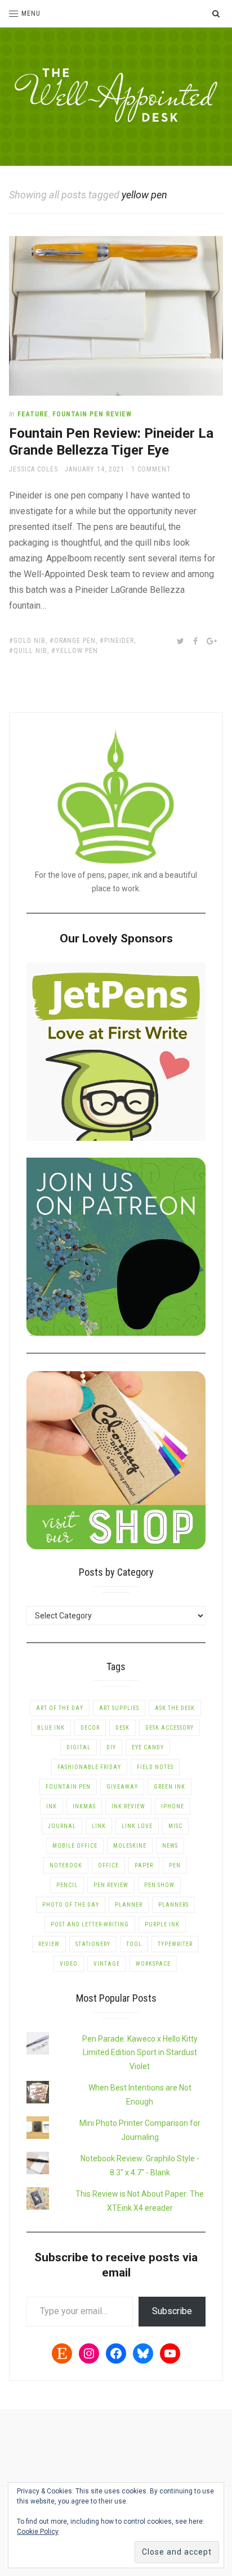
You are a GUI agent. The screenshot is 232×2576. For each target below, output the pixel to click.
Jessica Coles (34, 469)
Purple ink (162, 1924)
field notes (155, 1767)
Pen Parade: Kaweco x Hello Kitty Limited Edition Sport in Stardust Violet (140, 2053)
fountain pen (68, 1787)
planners (173, 1905)
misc (175, 1826)
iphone (173, 1806)
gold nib (30, 641)
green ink (169, 1787)
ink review (128, 1806)
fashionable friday (89, 1767)
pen (175, 1865)
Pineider (119, 641)
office (108, 1865)
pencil (67, 1885)
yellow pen (77, 651)
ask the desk (175, 1708)
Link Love (137, 1826)
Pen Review (111, 1885)
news (170, 1846)
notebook (66, 1865)
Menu (31, 13)
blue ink (51, 1728)
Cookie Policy (38, 2532)
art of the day (60, 1708)
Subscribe (172, 2311)
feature (33, 414)
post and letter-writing (90, 1924)
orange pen (75, 641)
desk (122, 1728)
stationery (93, 1944)
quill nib (30, 651)
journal (62, 1826)
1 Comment (151, 469)
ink (52, 1806)
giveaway (122, 1787)
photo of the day (71, 1905)
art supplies (119, 1708)
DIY (111, 1747)
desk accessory (169, 1728)
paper (144, 1865)
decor (90, 1728)
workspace (153, 1964)
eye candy (148, 1747)
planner (129, 1905)
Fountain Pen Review (92, 414)
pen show (159, 1885)
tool (134, 1944)
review (49, 1944)
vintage (107, 1964)
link (99, 1826)
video (69, 1964)
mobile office (75, 1846)
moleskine (130, 1846)
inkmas (84, 1806)
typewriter (175, 1944)
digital (79, 1747)
